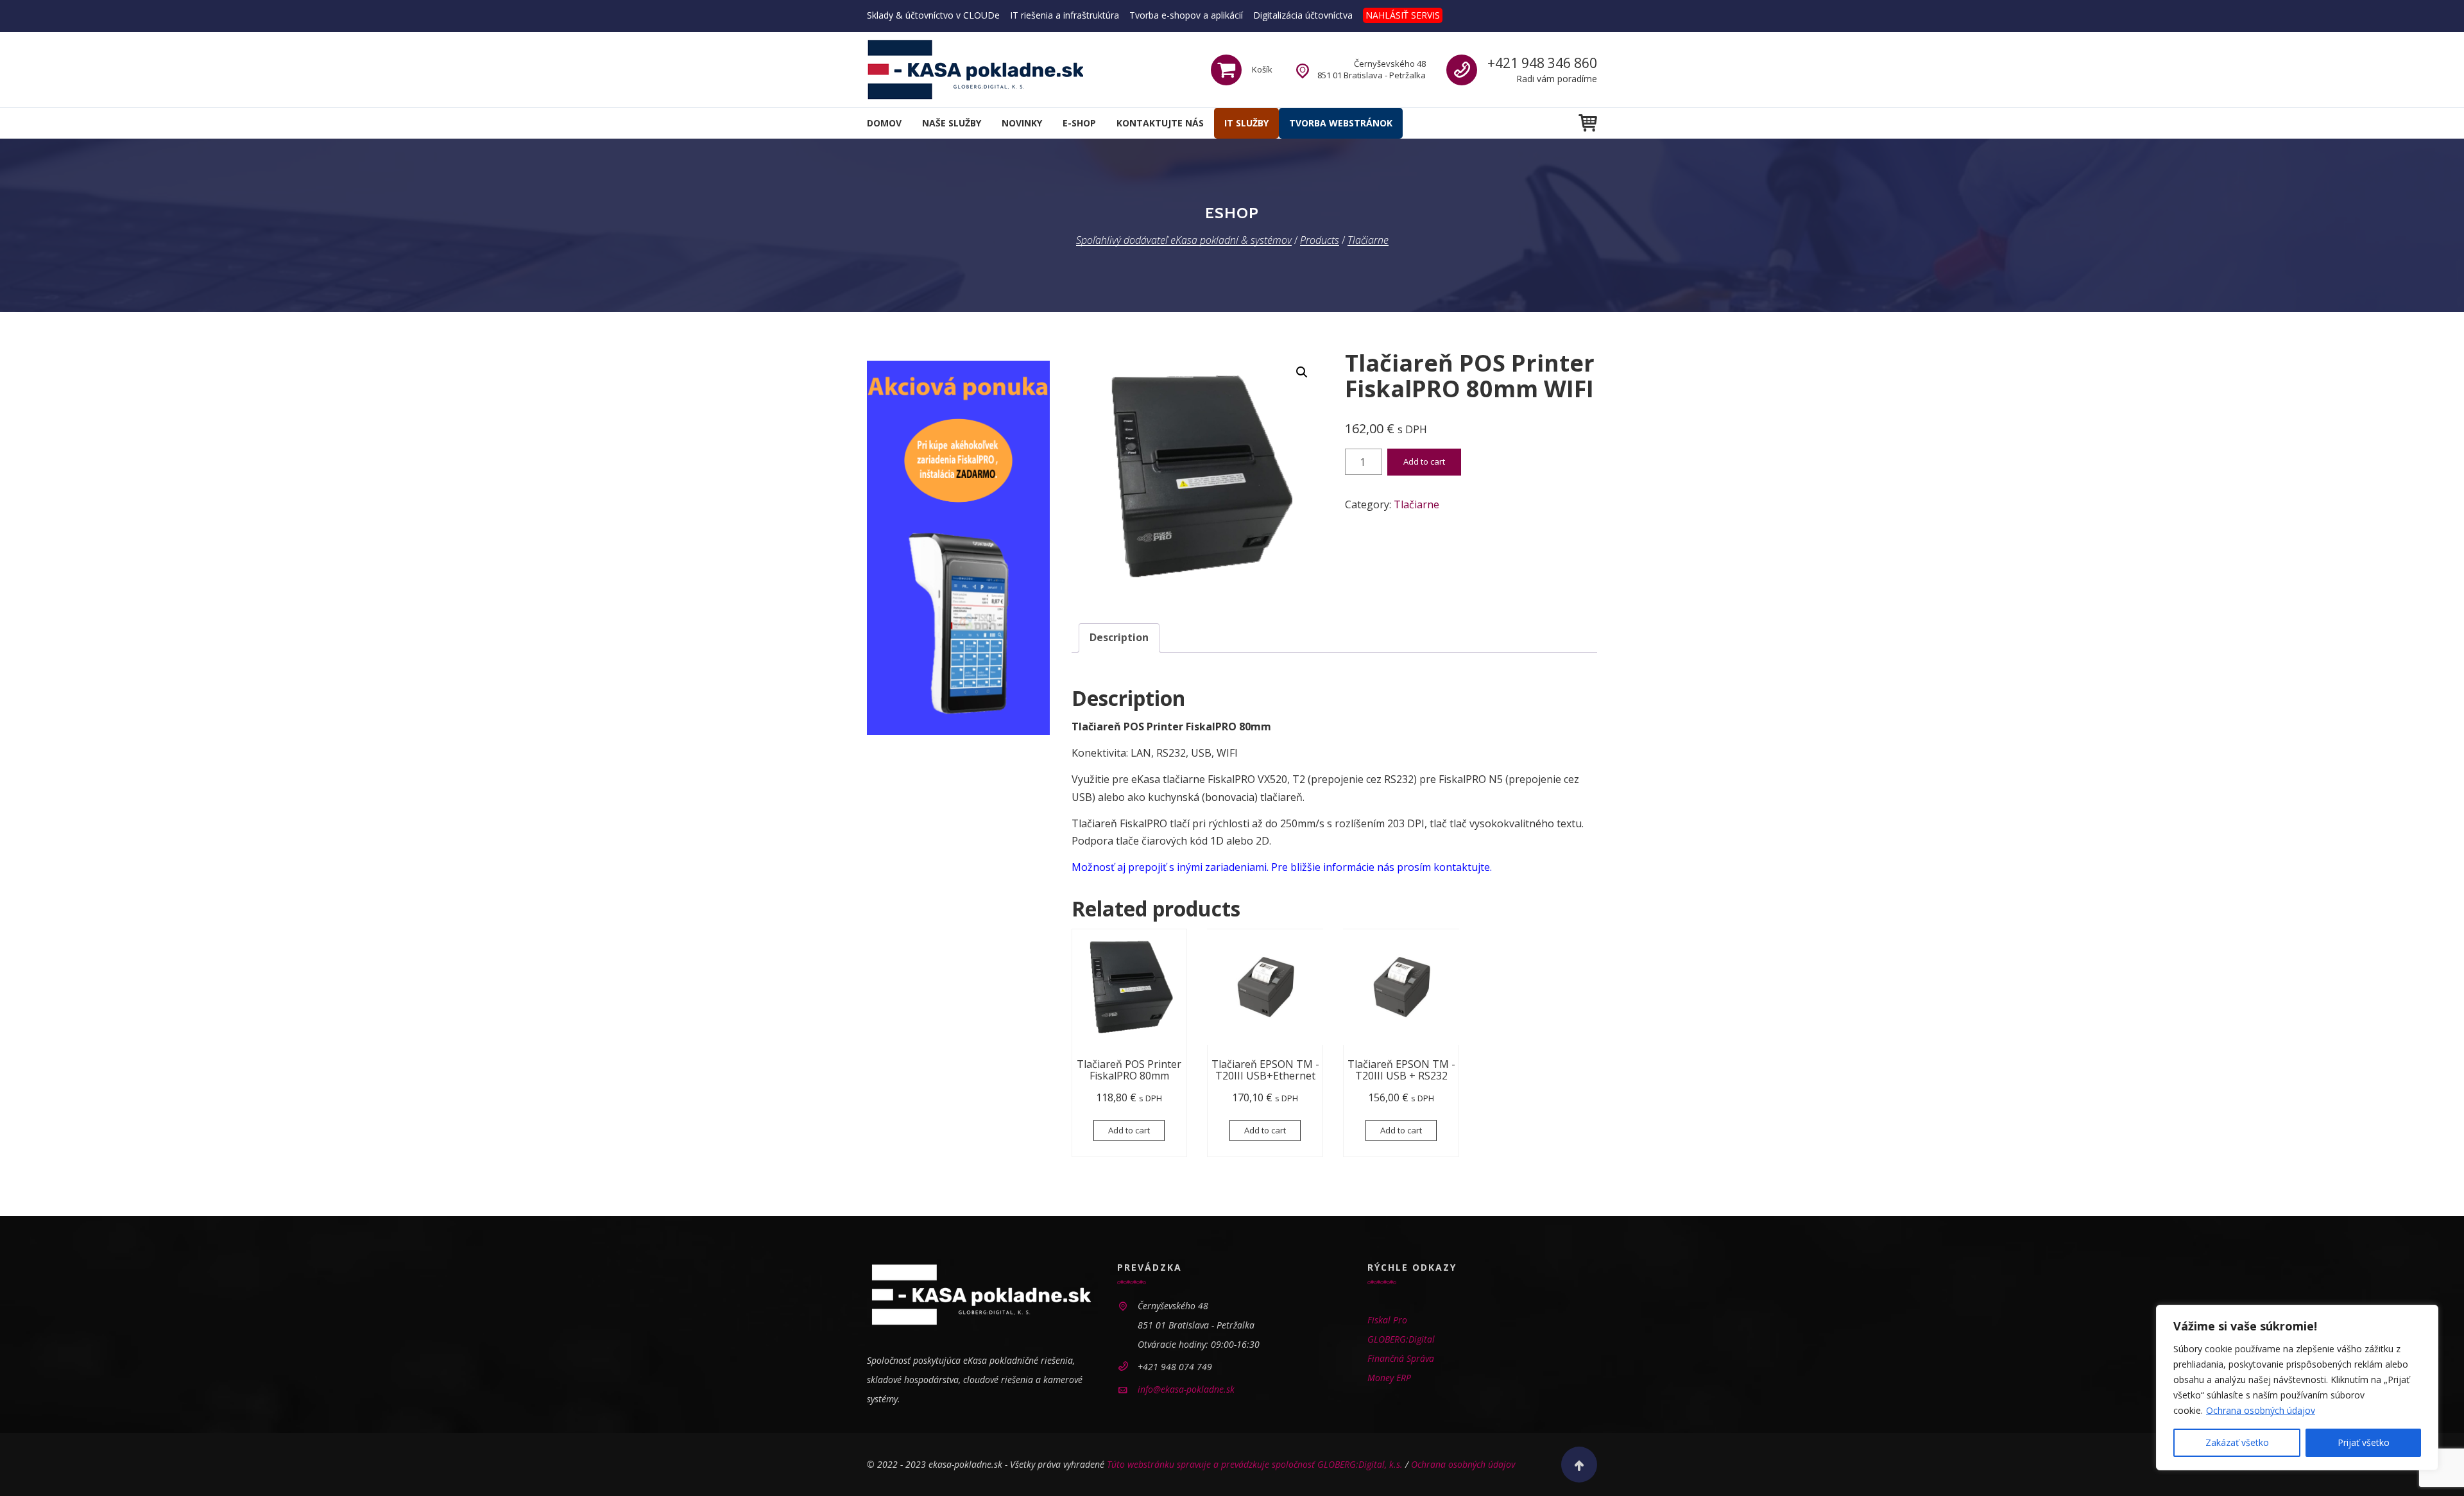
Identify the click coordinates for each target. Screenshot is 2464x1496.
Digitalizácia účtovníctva (1303, 15)
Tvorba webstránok (1341, 123)
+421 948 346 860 (1542, 63)
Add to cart (1424, 461)
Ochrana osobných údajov (2261, 1410)
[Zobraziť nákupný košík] (1588, 123)
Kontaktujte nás (1160, 123)
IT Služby (1246, 123)
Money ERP (1389, 1378)
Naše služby (952, 123)
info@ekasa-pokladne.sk (1186, 1389)
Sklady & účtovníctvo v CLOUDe (933, 15)
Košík (1262, 69)
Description (1119, 637)
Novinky (1022, 123)
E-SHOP (1079, 123)
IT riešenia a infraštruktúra (1065, 15)
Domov (884, 123)
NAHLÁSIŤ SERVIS (1403, 15)
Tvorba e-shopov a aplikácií (1186, 15)
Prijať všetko (2364, 1442)
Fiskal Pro (1387, 1320)
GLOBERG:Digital (1401, 1339)
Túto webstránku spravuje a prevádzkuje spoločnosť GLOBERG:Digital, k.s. (1255, 1464)
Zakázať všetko (2237, 1442)
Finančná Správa (1401, 1358)
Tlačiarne (1416, 504)
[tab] (1119, 638)
